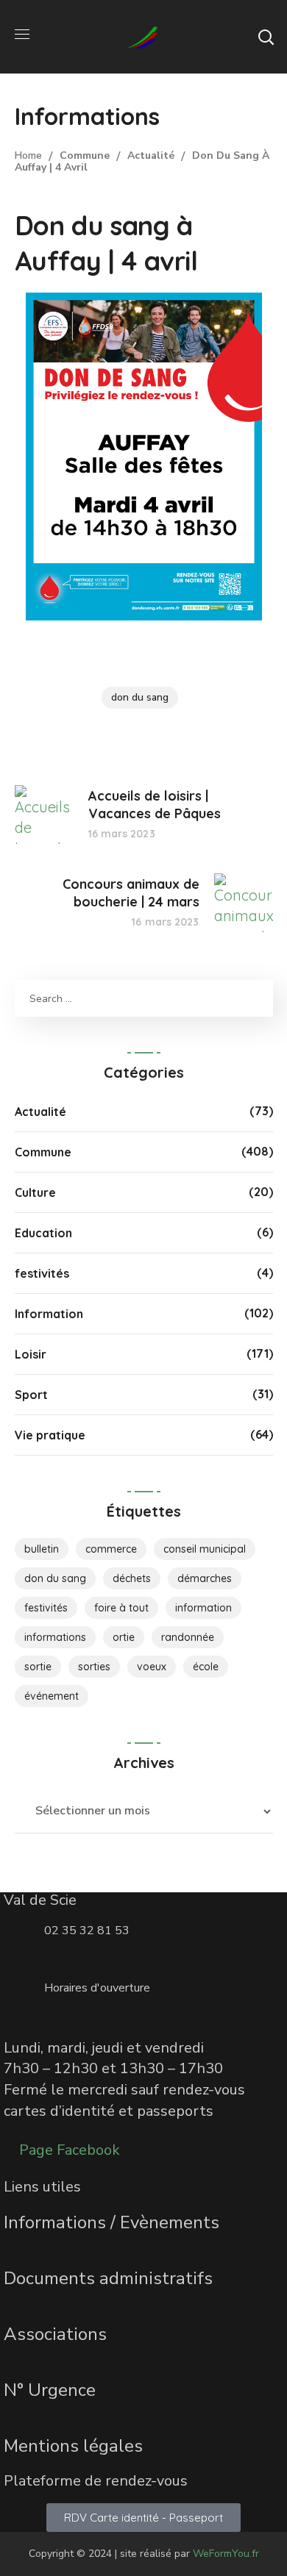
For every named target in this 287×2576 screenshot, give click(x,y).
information (203, 1608)
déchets (132, 1578)
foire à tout (121, 1608)
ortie (124, 1637)
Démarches (205, 1578)
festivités (42, 1273)
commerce (111, 1549)
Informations (55, 1637)
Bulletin (42, 1549)
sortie (38, 1667)
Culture (35, 1192)
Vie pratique (50, 1435)
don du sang (140, 697)
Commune (85, 155)
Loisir (31, 1354)
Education (43, 1233)
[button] (266, 37)
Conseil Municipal (205, 1549)
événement (52, 1696)
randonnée (188, 1637)
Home (28, 155)
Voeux (152, 1667)
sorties (94, 1667)
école (206, 1667)
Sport (31, 1395)
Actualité (151, 155)
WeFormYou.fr (226, 2554)
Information (49, 1314)
